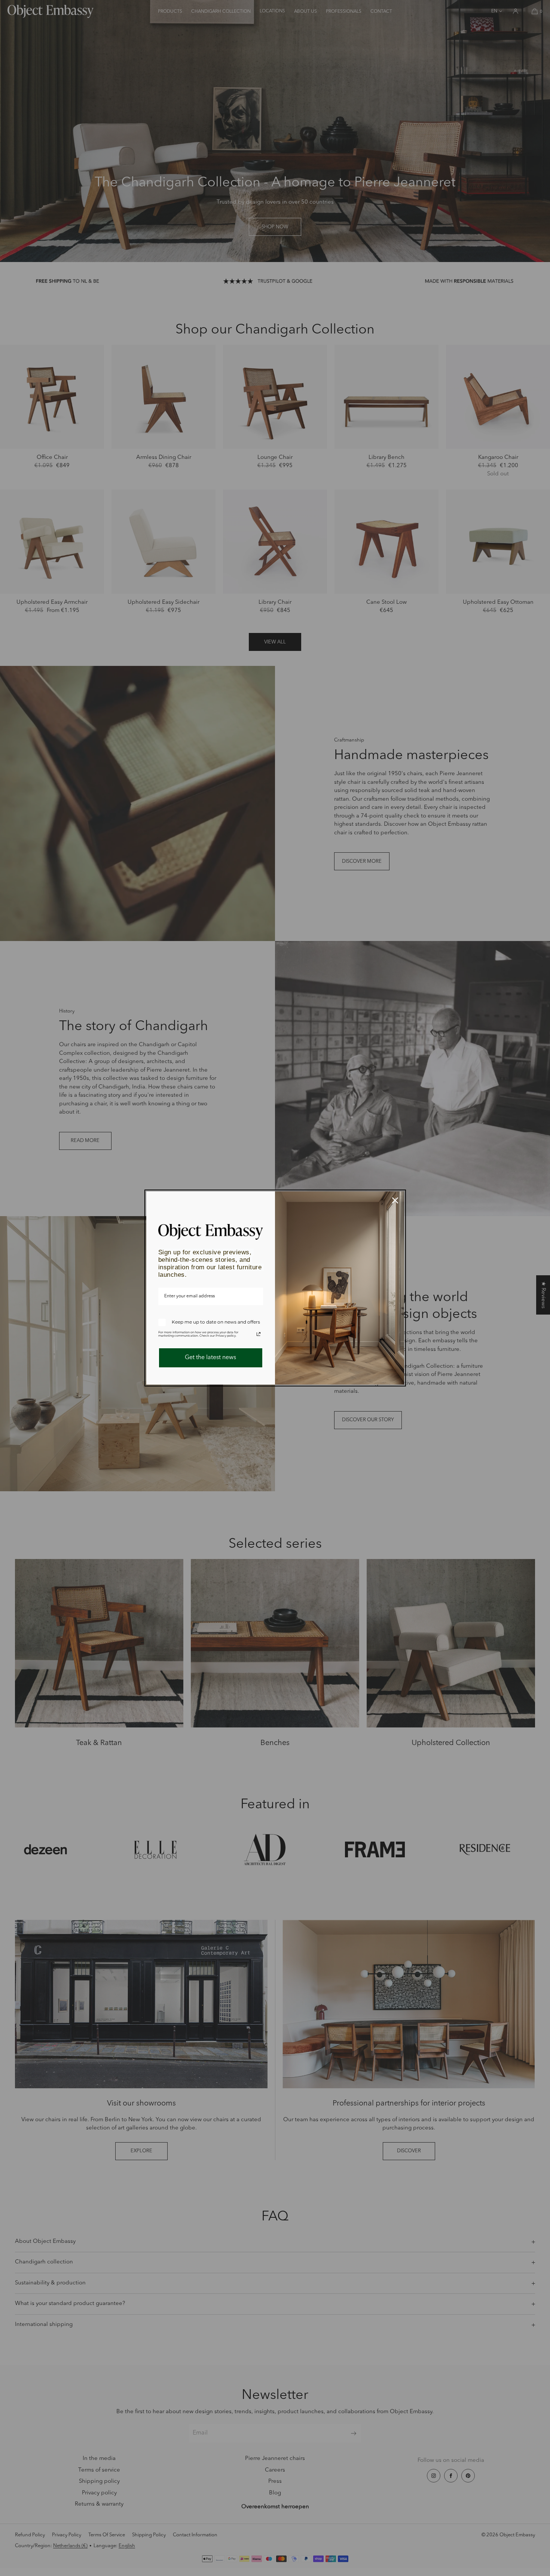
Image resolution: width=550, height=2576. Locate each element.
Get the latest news (210, 1358)
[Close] (395, 1200)
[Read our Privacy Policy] (259, 1334)
